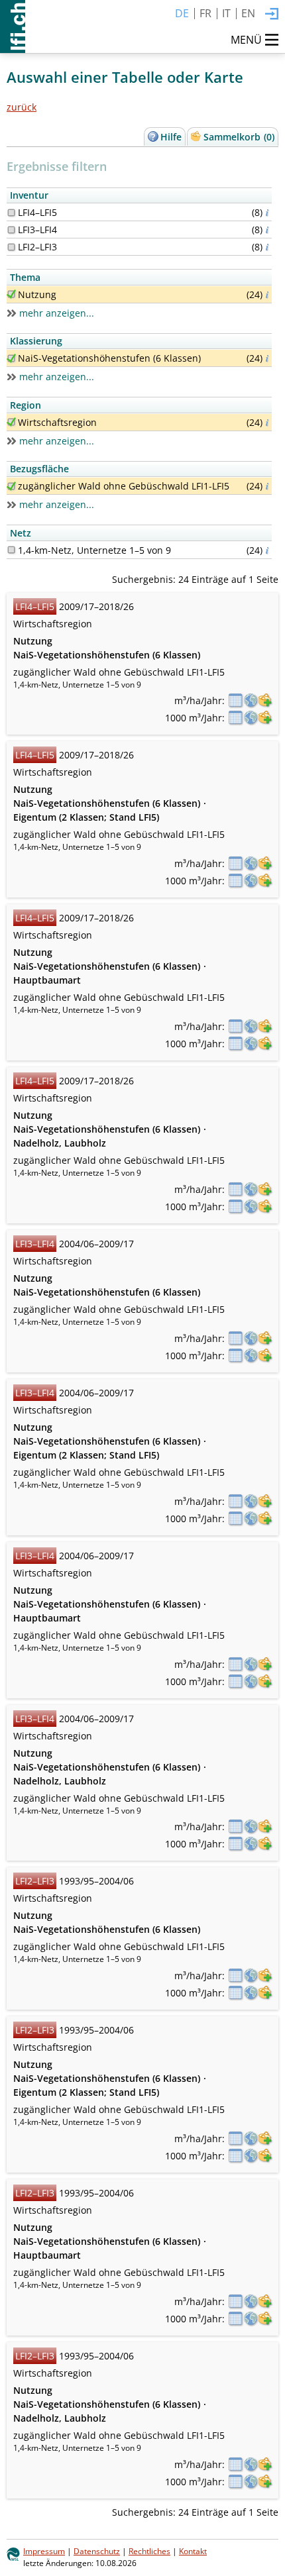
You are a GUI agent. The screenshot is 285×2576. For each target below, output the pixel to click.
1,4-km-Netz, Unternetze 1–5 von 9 (94, 550)
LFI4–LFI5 (37, 212)
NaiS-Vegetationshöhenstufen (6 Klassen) (109, 358)
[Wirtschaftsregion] (11, 422)
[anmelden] (272, 15)
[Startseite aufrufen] (13, 26)
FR (205, 13)
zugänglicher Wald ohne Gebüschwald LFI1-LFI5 (124, 486)
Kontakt (193, 2551)
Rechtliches (149, 2551)
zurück (22, 107)
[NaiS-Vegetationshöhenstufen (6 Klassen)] (11, 358)
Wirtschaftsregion (57, 422)
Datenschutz (97, 2551)
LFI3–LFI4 (37, 230)
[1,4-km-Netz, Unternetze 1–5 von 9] (11, 550)
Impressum (44, 2551)
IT (226, 13)
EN (248, 13)
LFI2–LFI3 (37, 247)
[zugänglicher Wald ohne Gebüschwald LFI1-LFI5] (11, 486)
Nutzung (37, 294)
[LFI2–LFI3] (11, 247)
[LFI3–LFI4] (11, 230)
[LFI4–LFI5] (11, 213)
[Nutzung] (11, 294)
